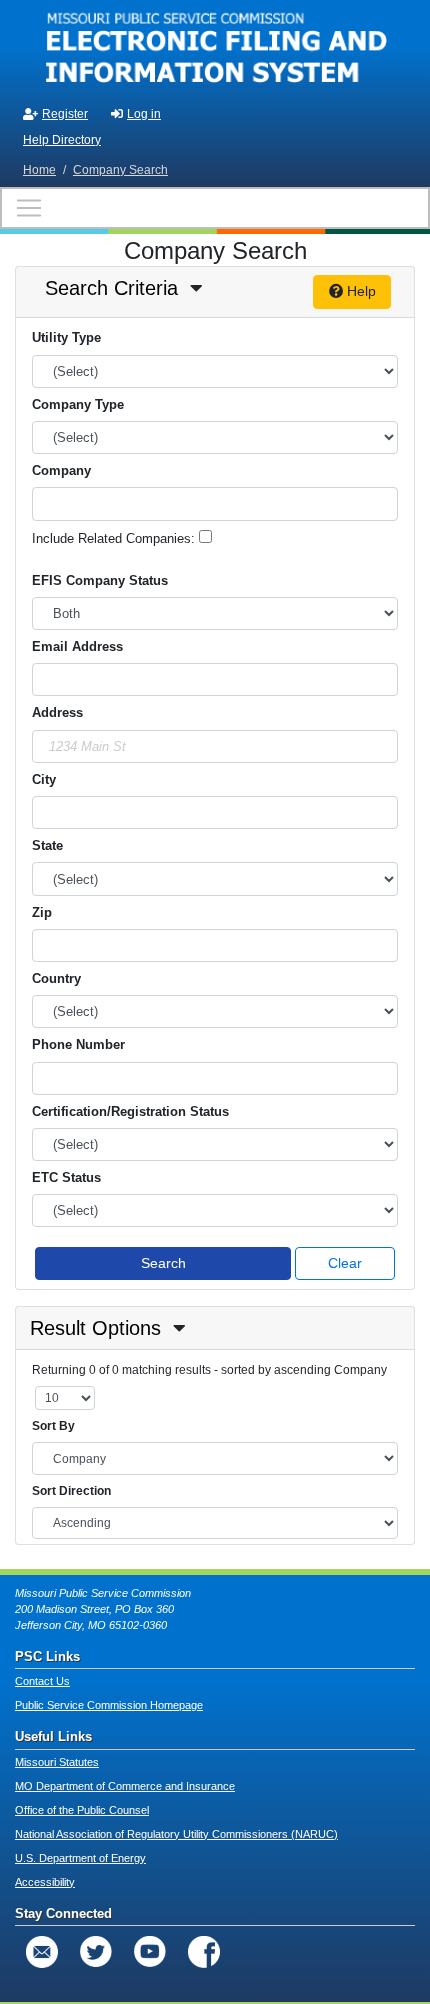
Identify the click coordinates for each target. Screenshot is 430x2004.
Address (57, 712)
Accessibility (45, 1882)
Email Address (77, 646)
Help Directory (62, 140)
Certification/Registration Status (130, 1111)
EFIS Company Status (100, 580)
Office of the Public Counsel (82, 1810)
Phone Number (78, 1044)
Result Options (95, 1328)
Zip (42, 912)
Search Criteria (111, 288)
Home (39, 170)
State (47, 845)
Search (163, 1263)
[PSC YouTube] (150, 1952)
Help (359, 291)
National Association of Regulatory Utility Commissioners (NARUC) (176, 1834)
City (44, 779)
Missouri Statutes (57, 1762)
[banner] (215, 48)
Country (56, 978)
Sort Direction (71, 1491)
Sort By (53, 1426)
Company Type (78, 404)
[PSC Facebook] (204, 1952)
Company (61, 470)
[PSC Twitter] (96, 1952)
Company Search (120, 170)
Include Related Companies (111, 538)
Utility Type (66, 337)
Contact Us (42, 1681)
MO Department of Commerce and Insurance (125, 1786)
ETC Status (66, 1177)
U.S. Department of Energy (80, 1858)
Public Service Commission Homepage (109, 1705)
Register (65, 114)
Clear (345, 1263)
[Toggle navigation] (215, 208)
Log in (144, 114)
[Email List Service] (42, 1952)
